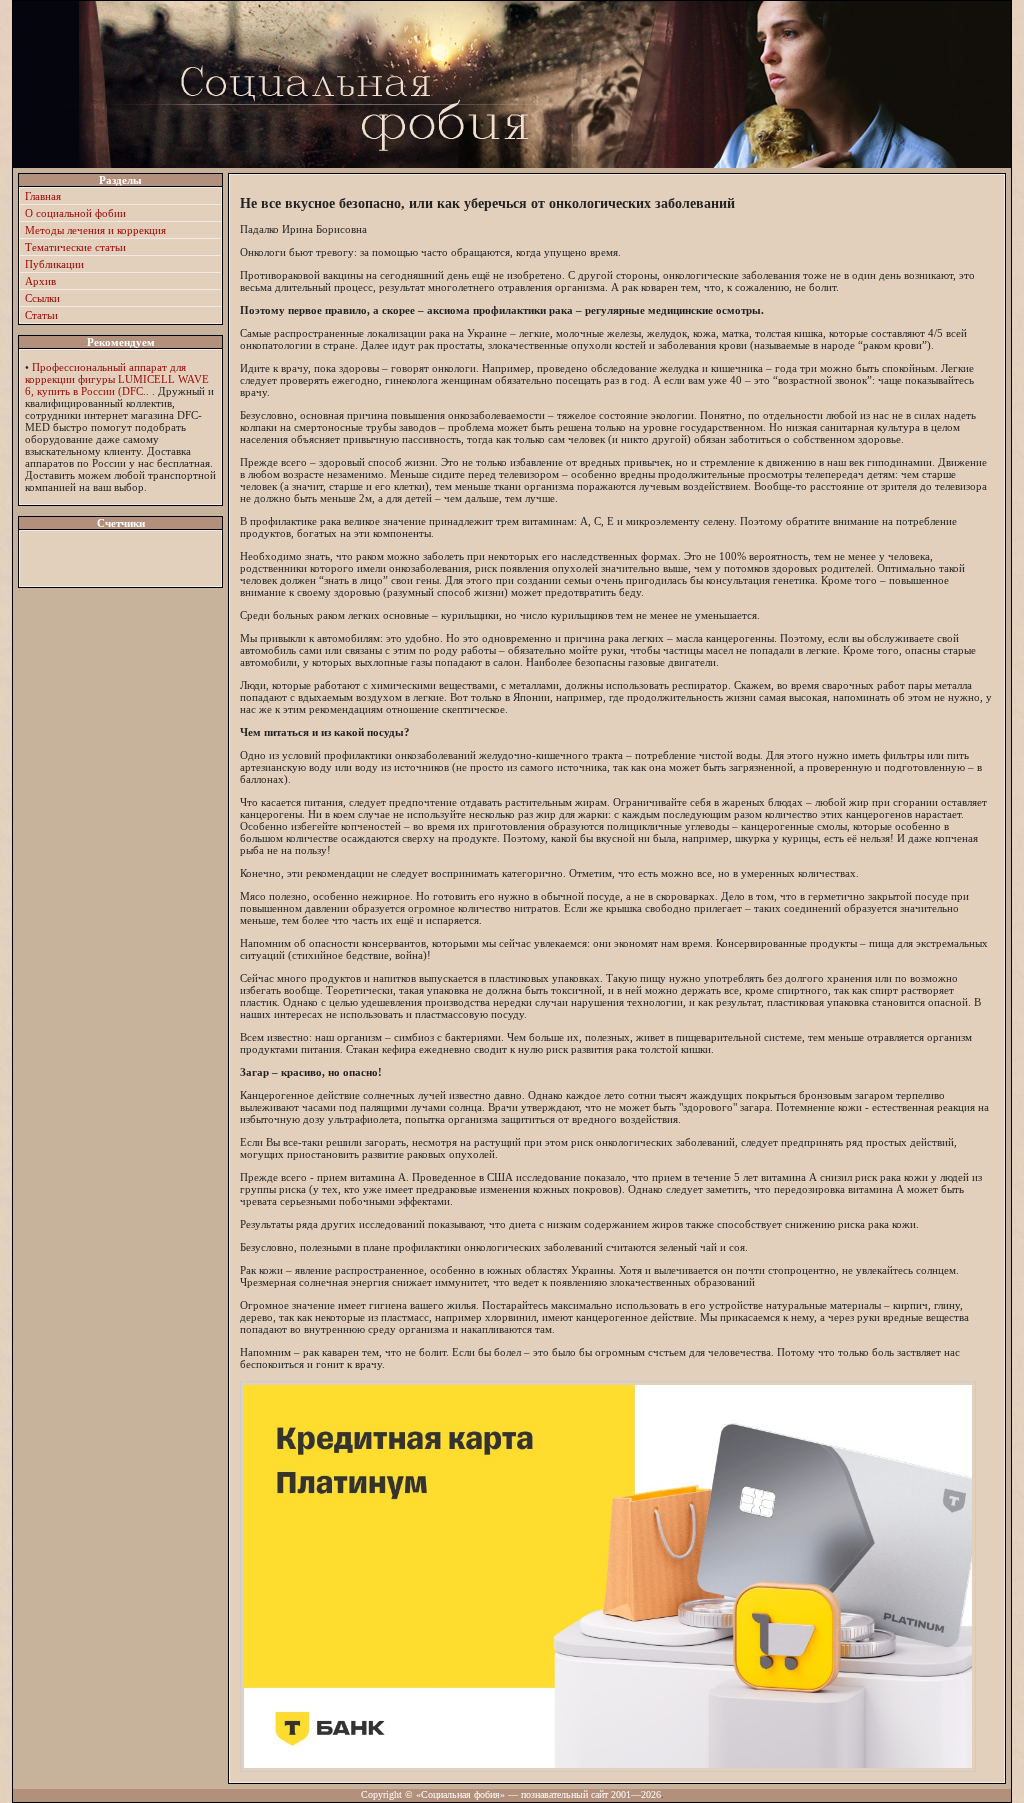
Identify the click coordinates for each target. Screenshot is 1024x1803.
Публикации (54, 264)
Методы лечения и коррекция (95, 230)
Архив (40, 281)
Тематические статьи (75, 247)
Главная (43, 196)
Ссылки (42, 298)
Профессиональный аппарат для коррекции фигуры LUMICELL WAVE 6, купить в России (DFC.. (117, 379)
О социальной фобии (75, 213)
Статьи (41, 315)
